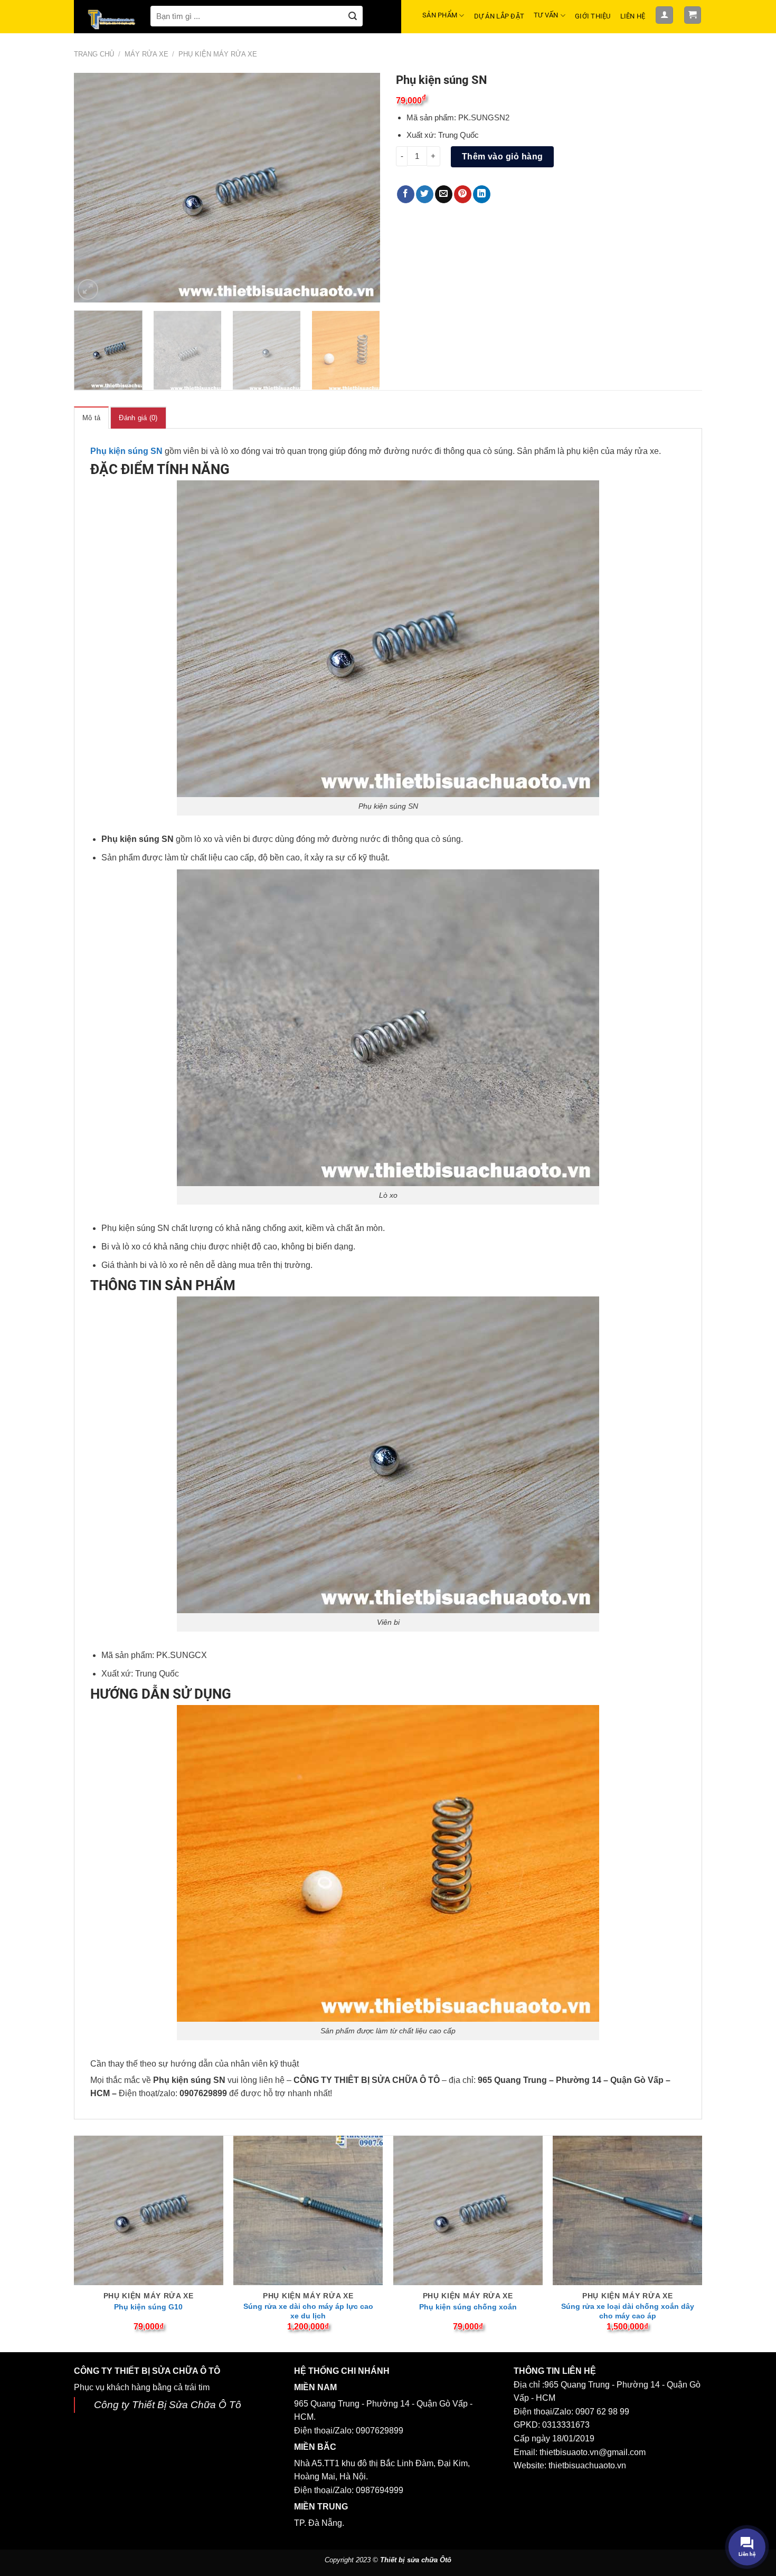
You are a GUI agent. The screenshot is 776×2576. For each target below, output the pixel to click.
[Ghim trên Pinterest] (463, 194)
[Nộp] (353, 16)
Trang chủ (94, 54)
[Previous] (93, 188)
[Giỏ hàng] (693, 15)
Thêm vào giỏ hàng (503, 157)
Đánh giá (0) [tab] (138, 418)
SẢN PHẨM (440, 15)
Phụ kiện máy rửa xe (218, 54)
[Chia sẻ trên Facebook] (406, 194)
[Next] (361, 188)
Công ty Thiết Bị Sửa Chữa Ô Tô (168, 2405)
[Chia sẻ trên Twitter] (425, 194)
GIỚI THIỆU (593, 16)
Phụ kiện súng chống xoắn (468, 2307)
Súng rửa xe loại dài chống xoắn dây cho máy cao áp (628, 2311)
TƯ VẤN (546, 15)
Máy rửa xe (146, 54)
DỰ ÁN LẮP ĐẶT (499, 16)
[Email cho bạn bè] (444, 194)
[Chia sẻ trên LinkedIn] (482, 194)
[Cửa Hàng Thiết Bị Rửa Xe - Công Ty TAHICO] (112, 19)
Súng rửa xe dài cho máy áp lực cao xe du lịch (308, 2311)
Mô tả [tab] (91, 418)
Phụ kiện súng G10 (148, 2307)
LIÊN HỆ (633, 16)
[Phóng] (88, 290)
